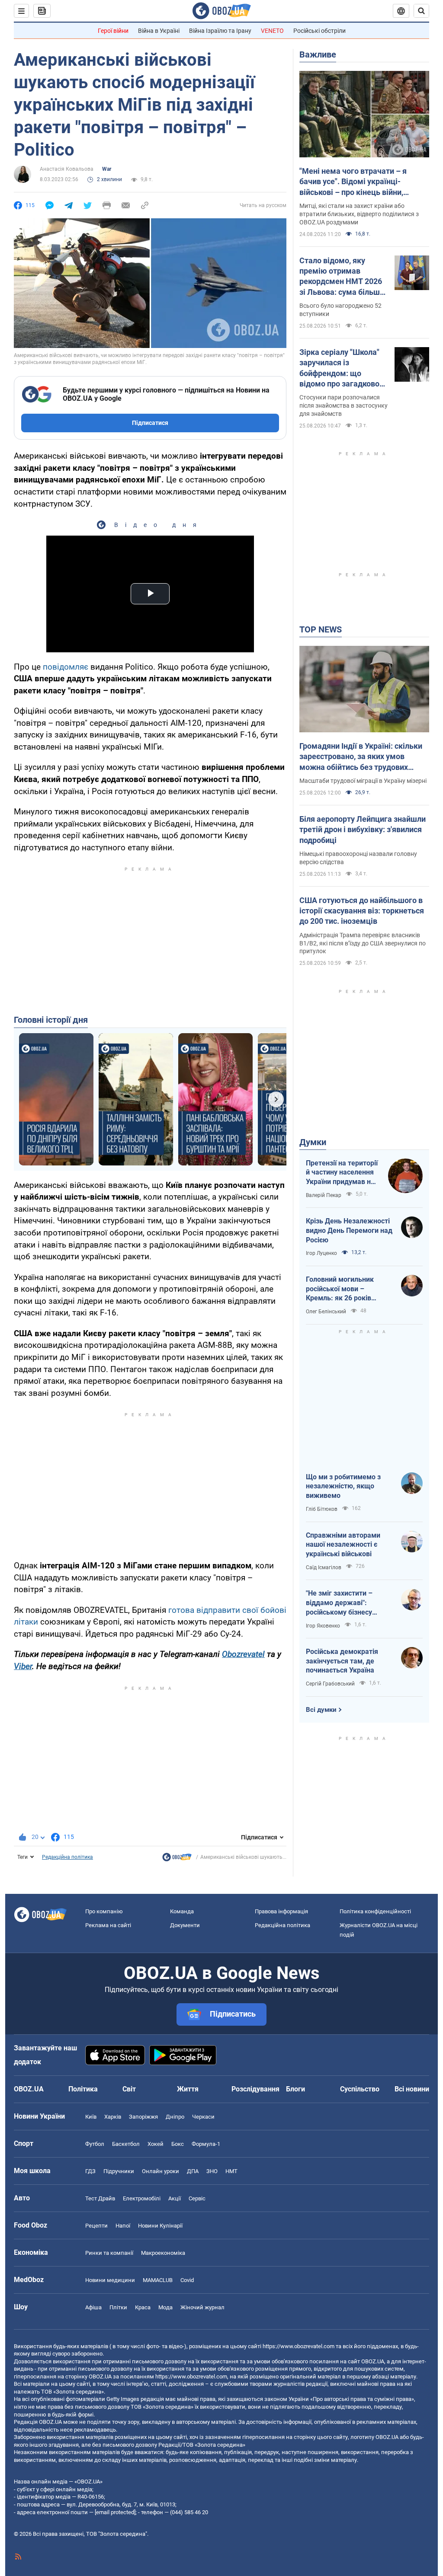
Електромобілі (142, 2198)
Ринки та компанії (109, 2253)
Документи (185, 1925)
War (107, 169)
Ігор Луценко (321, 1253)
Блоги (295, 2089)
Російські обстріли (319, 31)
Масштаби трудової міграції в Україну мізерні (363, 781)
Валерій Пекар (324, 1195)
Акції (175, 2198)
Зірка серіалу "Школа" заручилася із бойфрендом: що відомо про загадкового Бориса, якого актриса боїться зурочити (343, 368)
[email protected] (115, 2512)
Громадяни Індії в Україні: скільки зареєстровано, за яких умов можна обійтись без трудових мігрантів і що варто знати (361, 757)
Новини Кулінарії (160, 2226)
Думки (313, 1142)
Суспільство (360, 2089)
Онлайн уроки (161, 2171)
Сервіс (197, 2198)
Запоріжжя (143, 2117)
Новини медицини (110, 2280)
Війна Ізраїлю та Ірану (220, 31)
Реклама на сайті (108, 1925)
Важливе (318, 54)
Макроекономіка (163, 2253)
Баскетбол (126, 2144)
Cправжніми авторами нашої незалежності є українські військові (343, 1545)
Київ (91, 2117)
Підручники (119, 2171)
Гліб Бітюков (322, 1509)
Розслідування (255, 2089)
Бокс (178, 2144)
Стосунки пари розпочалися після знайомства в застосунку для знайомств (343, 405)
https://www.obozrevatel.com (299, 2346)
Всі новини (412, 2089)
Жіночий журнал (202, 2307)
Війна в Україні (159, 31)
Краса (143, 2307)
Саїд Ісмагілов (324, 1567)
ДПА (193, 2171)
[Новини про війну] (177, 1859)
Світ (129, 2089)
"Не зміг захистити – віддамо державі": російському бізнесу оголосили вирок (339, 1603)
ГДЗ (90, 2171)
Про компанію (104, 1911)
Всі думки (321, 1710)
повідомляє (66, 667)
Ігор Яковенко (323, 1626)
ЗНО (212, 2171)
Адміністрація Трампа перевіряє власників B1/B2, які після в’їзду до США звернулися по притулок (363, 943)
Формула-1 (206, 2144)
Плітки (118, 2307)
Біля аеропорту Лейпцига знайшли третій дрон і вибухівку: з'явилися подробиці (363, 830)
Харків (113, 2117)
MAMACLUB (158, 2280)
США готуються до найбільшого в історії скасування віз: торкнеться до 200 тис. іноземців (362, 911)
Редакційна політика (67, 1857)
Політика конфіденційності (375, 1911)
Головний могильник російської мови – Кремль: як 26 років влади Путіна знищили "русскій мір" (343, 1289)
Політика (83, 2089)
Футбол (95, 2144)
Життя (188, 2089)
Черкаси (203, 2117)
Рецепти (96, 2226)
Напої (123, 2226)
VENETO (272, 31)
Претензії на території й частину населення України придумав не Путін (342, 1173)
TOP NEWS (321, 629)
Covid (187, 2280)
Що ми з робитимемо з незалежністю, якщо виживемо (343, 1486)
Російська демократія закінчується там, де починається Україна (342, 1661)
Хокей (156, 2144)
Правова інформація (281, 1911)
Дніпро (175, 2117)
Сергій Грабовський (330, 1684)
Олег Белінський (326, 1312)
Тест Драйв (100, 2198)
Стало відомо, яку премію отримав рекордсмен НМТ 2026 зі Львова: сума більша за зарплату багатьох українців (342, 277)
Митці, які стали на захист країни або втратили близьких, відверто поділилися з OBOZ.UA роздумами (359, 214)
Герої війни (113, 31)
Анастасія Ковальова (67, 169)
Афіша (93, 2307)
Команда (182, 1911)
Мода (165, 2307)
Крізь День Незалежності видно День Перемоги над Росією (349, 1230)
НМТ (231, 2171)
